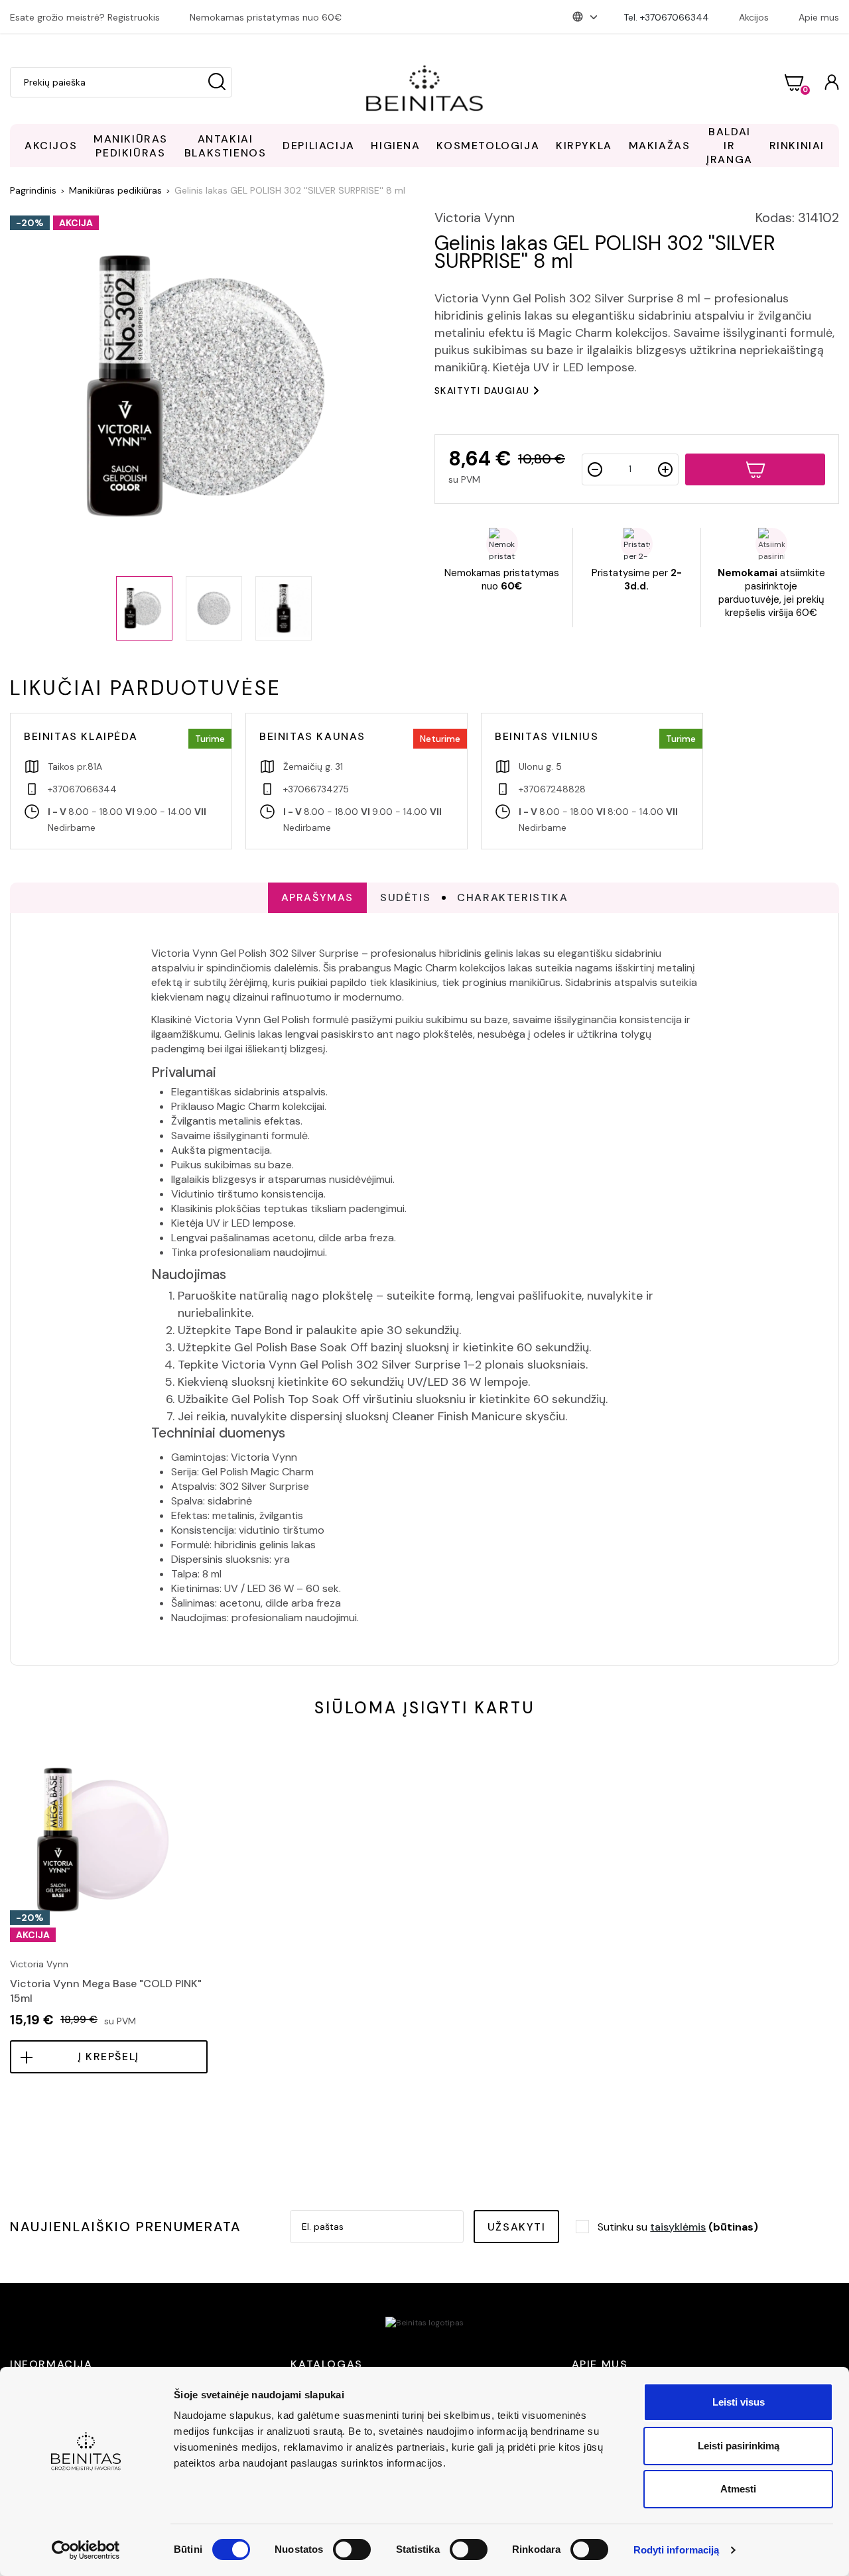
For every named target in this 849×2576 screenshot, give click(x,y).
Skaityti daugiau (482, 391)
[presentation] (11, 1870)
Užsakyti (517, 2227)
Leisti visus (739, 2402)
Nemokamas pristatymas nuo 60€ (266, 17)
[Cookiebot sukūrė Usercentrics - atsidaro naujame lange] (86, 2550)
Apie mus (819, 17)
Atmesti (738, 2489)
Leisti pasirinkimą (739, 2446)
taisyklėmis (678, 2227)
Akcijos (754, 17)
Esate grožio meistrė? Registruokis (85, 17)
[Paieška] (217, 82)
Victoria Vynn (475, 217)
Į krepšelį (109, 2056)
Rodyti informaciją (677, 2550)
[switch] (352, 2549)
